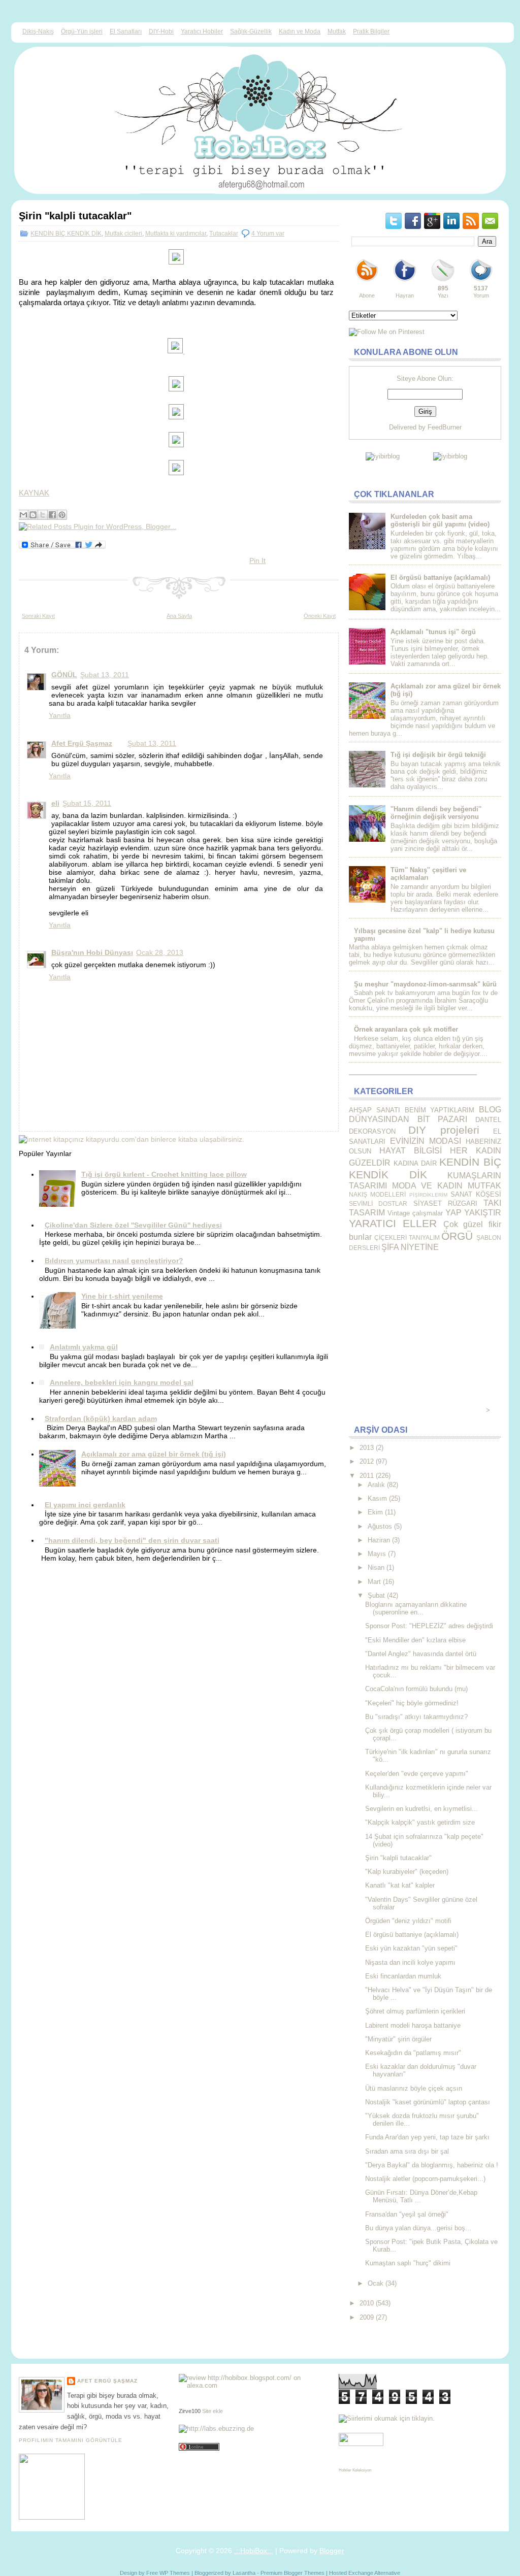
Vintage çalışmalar (415, 1213)
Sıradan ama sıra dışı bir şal (407, 2151)
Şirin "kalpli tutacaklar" (75, 216)
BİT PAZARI (443, 1119)
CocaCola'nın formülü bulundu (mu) (416, 1689)
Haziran (379, 1540)
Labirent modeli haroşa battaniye (413, 2025)
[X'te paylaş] (43, 515)
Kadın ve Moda (300, 31)
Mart (374, 1582)
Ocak (376, 2283)
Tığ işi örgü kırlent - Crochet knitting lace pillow (164, 1174)
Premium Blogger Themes (292, 2573)
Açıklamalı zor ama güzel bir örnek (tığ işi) (154, 1454)
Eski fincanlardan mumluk (403, 1976)
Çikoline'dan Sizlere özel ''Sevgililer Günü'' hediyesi (133, 1225)
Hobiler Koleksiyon (355, 2470)
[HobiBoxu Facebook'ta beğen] (405, 281)
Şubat (376, 1595)
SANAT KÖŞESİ (476, 1194)
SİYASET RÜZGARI (445, 1203)
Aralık (376, 1485)
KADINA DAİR (415, 1163)
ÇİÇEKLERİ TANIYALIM (407, 1237)
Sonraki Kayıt (38, 616)
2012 (367, 1461)
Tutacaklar (224, 234)
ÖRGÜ (457, 1236)
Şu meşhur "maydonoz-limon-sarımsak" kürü (425, 984)
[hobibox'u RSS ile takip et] (367, 281)
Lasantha (244, 2573)
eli (55, 803)
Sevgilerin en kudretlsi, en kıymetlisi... (421, 1809)
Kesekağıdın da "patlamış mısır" (413, 2053)
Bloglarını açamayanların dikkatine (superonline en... (416, 1608)
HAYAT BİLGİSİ (411, 1151)
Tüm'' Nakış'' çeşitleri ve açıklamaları (428, 874)
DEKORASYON (372, 1131)
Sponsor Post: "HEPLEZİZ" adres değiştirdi (429, 1626)
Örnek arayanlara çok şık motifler (406, 1029)
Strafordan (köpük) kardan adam (101, 1418)
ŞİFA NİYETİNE (410, 1247)
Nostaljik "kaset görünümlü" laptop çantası (428, 2102)
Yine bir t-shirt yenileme (122, 1296)
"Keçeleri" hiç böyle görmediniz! (412, 1703)
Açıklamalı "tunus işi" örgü (433, 632)
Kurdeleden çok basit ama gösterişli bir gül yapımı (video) (440, 520)
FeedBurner (445, 427)
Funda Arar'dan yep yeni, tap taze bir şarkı (427, 2137)
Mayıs (377, 1554)
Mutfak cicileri (123, 234)
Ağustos (380, 1526)
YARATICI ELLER (393, 1223)
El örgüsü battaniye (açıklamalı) (440, 577)
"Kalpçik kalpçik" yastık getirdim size (420, 1822)
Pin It (257, 560)
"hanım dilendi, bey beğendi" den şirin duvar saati (132, 1540)
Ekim (375, 1512)
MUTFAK (484, 1186)
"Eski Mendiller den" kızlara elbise (415, 1640)
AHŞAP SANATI (375, 1110)
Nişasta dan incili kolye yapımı (410, 1962)
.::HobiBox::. (254, 2551)
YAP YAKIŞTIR (473, 1213)
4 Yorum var (268, 234)
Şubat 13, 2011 (105, 675)
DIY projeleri (444, 1130)
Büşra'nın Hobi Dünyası (92, 952)
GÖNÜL (64, 675)
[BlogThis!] (33, 515)
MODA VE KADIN (427, 1186)
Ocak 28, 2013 (160, 952)
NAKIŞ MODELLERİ (377, 1194)
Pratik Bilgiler (371, 31)
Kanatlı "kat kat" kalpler (400, 1885)
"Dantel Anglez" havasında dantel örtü (421, 1654)
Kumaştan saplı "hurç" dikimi (408, 2263)
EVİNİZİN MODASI (426, 1141)
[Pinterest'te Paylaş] (62, 515)
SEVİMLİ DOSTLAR (378, 1203)
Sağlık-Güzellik (251, 31)
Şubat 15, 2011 (87, 803)
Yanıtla (60, 715)
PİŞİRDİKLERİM (428, 1195)
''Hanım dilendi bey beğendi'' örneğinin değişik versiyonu (436, 813)
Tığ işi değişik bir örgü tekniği (438, 755)
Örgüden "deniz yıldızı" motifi (408, 1921)
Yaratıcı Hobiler (202, 31)
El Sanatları (126, 31)
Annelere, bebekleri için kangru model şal (122, 1382)
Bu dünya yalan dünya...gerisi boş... (418, 2228)
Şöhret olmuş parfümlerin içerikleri (415, 2011)
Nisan (376, 1567)
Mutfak (337, 31)
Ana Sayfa (179, 616)
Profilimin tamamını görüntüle (71, 2440)
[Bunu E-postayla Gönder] (23, 515)
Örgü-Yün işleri (82, 31)
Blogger (332, 2551)
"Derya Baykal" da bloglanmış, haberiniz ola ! (432, 2165)
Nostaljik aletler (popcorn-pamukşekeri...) (425, 2179)
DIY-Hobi (161, 31)
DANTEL (488, 1120)
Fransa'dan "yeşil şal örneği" (407, 2214)
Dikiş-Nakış (38, 31)
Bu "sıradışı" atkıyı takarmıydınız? (416, 1717)
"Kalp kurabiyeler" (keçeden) (407, 1872)
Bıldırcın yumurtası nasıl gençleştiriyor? (114, 1261)
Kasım (377, 1498)
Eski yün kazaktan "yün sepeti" (411, 1948)
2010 (367, 2303)
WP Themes (175, 2573)
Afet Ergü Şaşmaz (82, 743)
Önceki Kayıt (320, 616)
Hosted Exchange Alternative (365, 2573)
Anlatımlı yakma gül (84, 1347)
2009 (367, 2317)
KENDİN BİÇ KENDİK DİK (66, 234)
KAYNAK (34, 493)
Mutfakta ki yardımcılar (176, 234)
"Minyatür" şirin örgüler (398, 2039)
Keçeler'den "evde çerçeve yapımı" (417, 1774)
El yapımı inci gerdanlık (85, 1505)
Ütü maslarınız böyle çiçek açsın (414, 2088)
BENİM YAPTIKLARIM (440, 1110)
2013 (367, 1448)
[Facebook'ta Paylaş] (52, 515)
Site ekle (213, 2411)
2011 (367, 1476)
